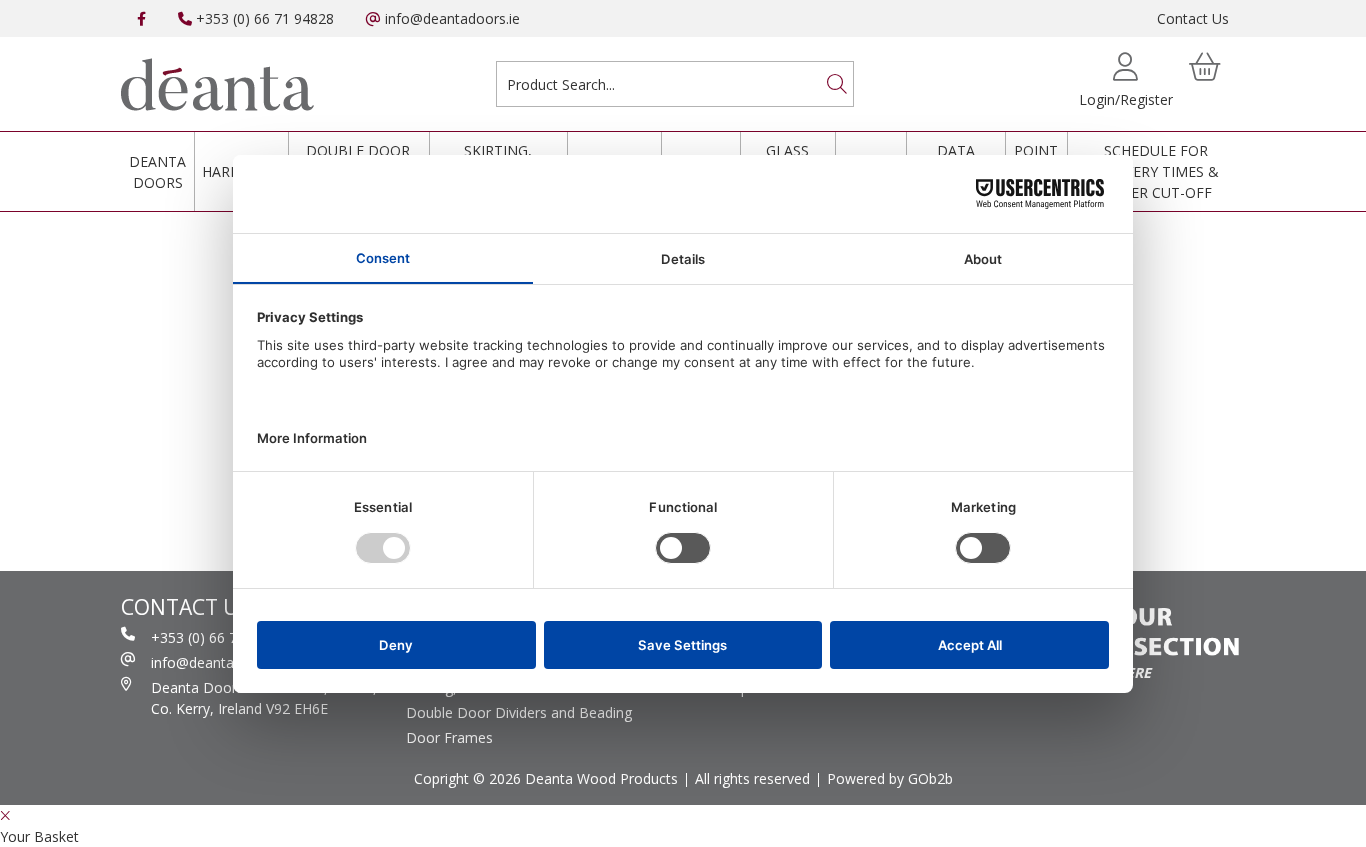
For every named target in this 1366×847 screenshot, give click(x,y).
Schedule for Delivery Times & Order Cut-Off (1156, 171)
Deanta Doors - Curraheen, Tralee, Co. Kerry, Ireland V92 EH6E (264, 698)
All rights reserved (752, 778)
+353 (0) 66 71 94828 (263, 18)
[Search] (837, 84)
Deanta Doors (157, 172)
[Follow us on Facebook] (141, 18)
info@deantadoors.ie (450, 18)
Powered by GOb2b (890, 778)
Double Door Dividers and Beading (519, 712)
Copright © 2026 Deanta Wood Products (546, 778)
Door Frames (449, 737)
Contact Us (1193, 18)
